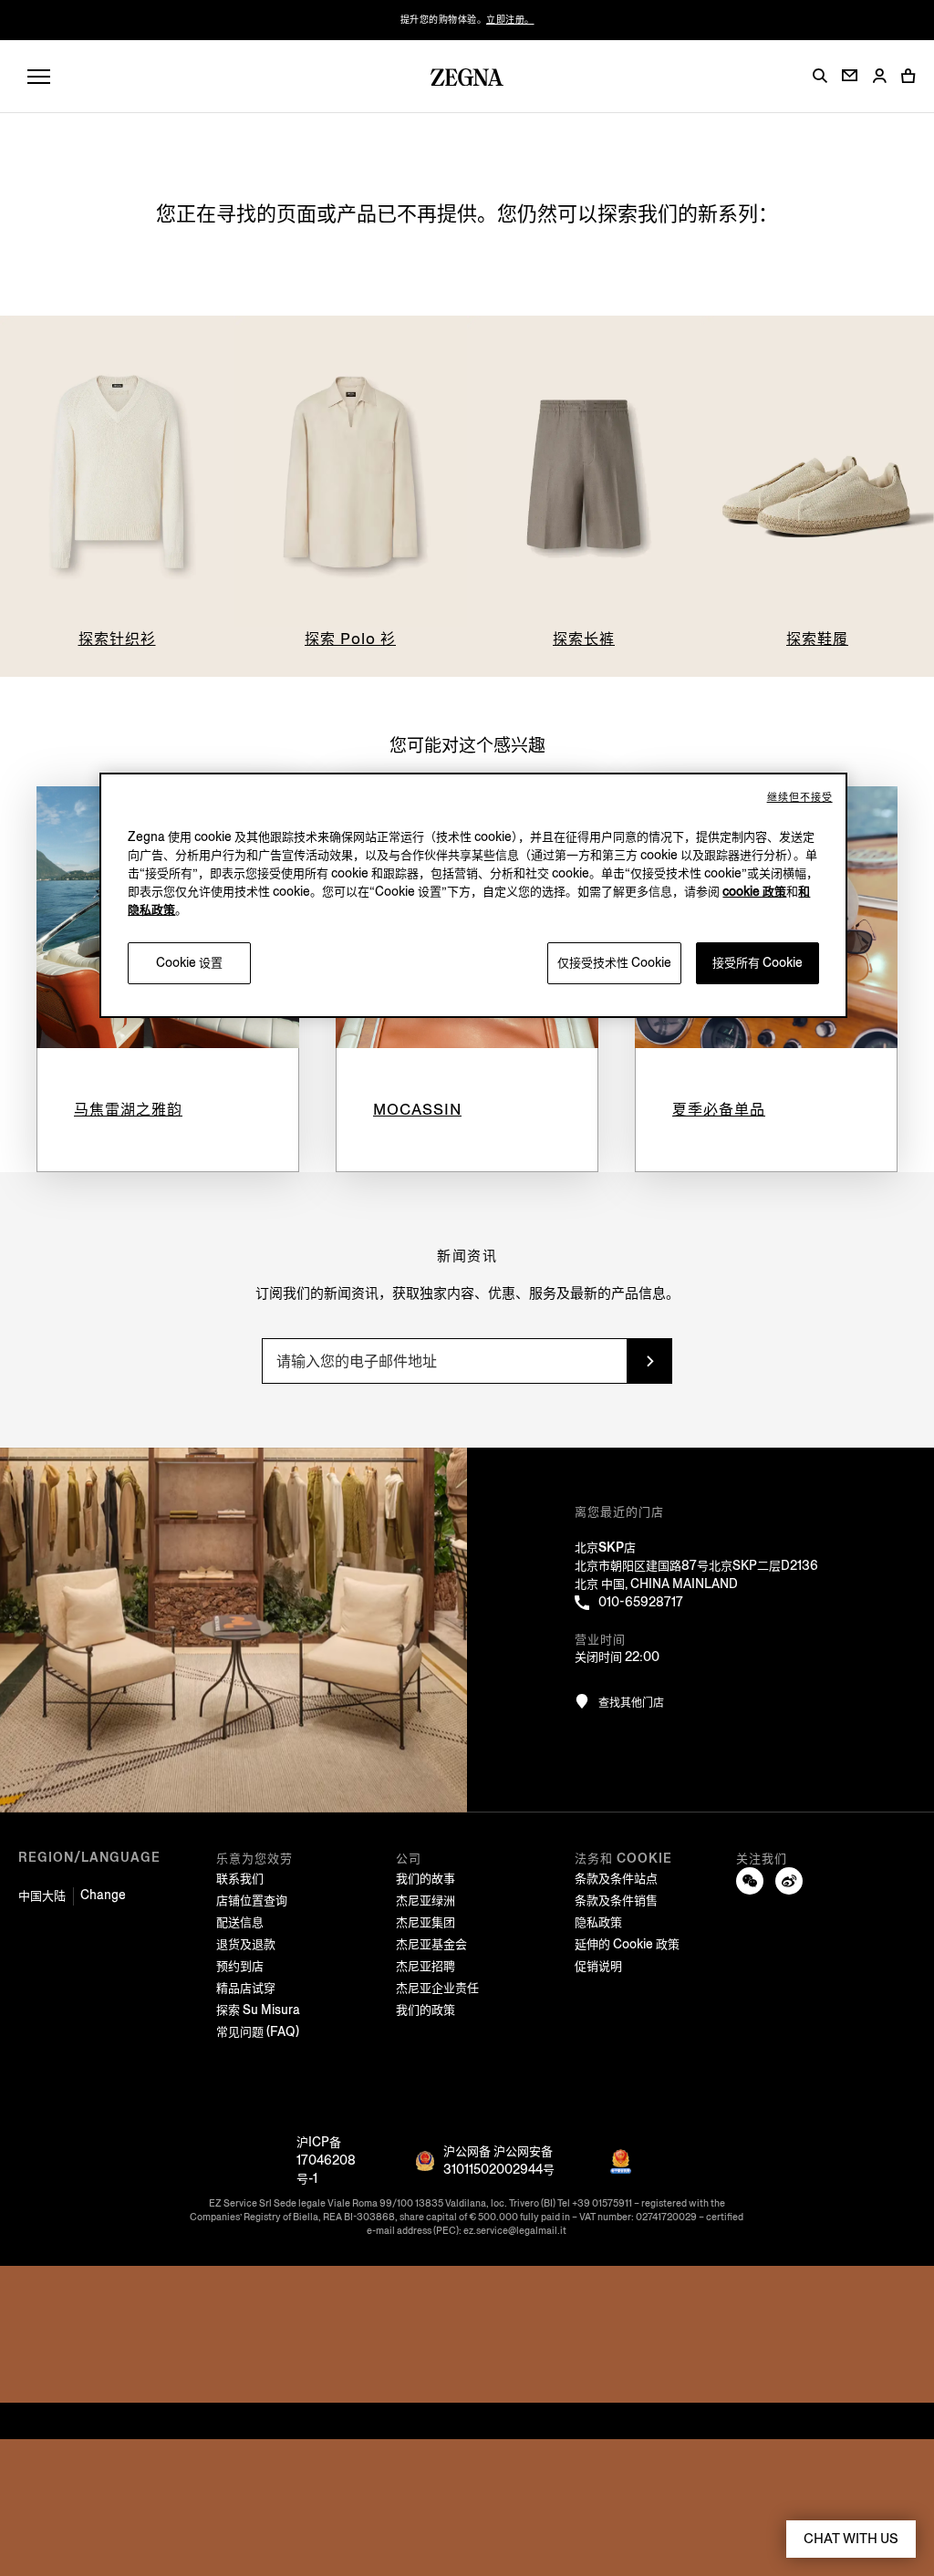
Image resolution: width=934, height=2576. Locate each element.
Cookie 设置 (189, 963)
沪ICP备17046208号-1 (326, 2161)
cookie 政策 (754, 892)
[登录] (879, 77)
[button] (820, 76)
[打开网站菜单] (39, 77)
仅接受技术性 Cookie (614, 963)
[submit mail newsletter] (649, 1361)
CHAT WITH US (851, 2539)
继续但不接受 (800, 798)
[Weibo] (789, 1881)
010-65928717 (641, 1602)
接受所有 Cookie (758, 963)
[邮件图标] (850, 75)
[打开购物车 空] (908, 76)
